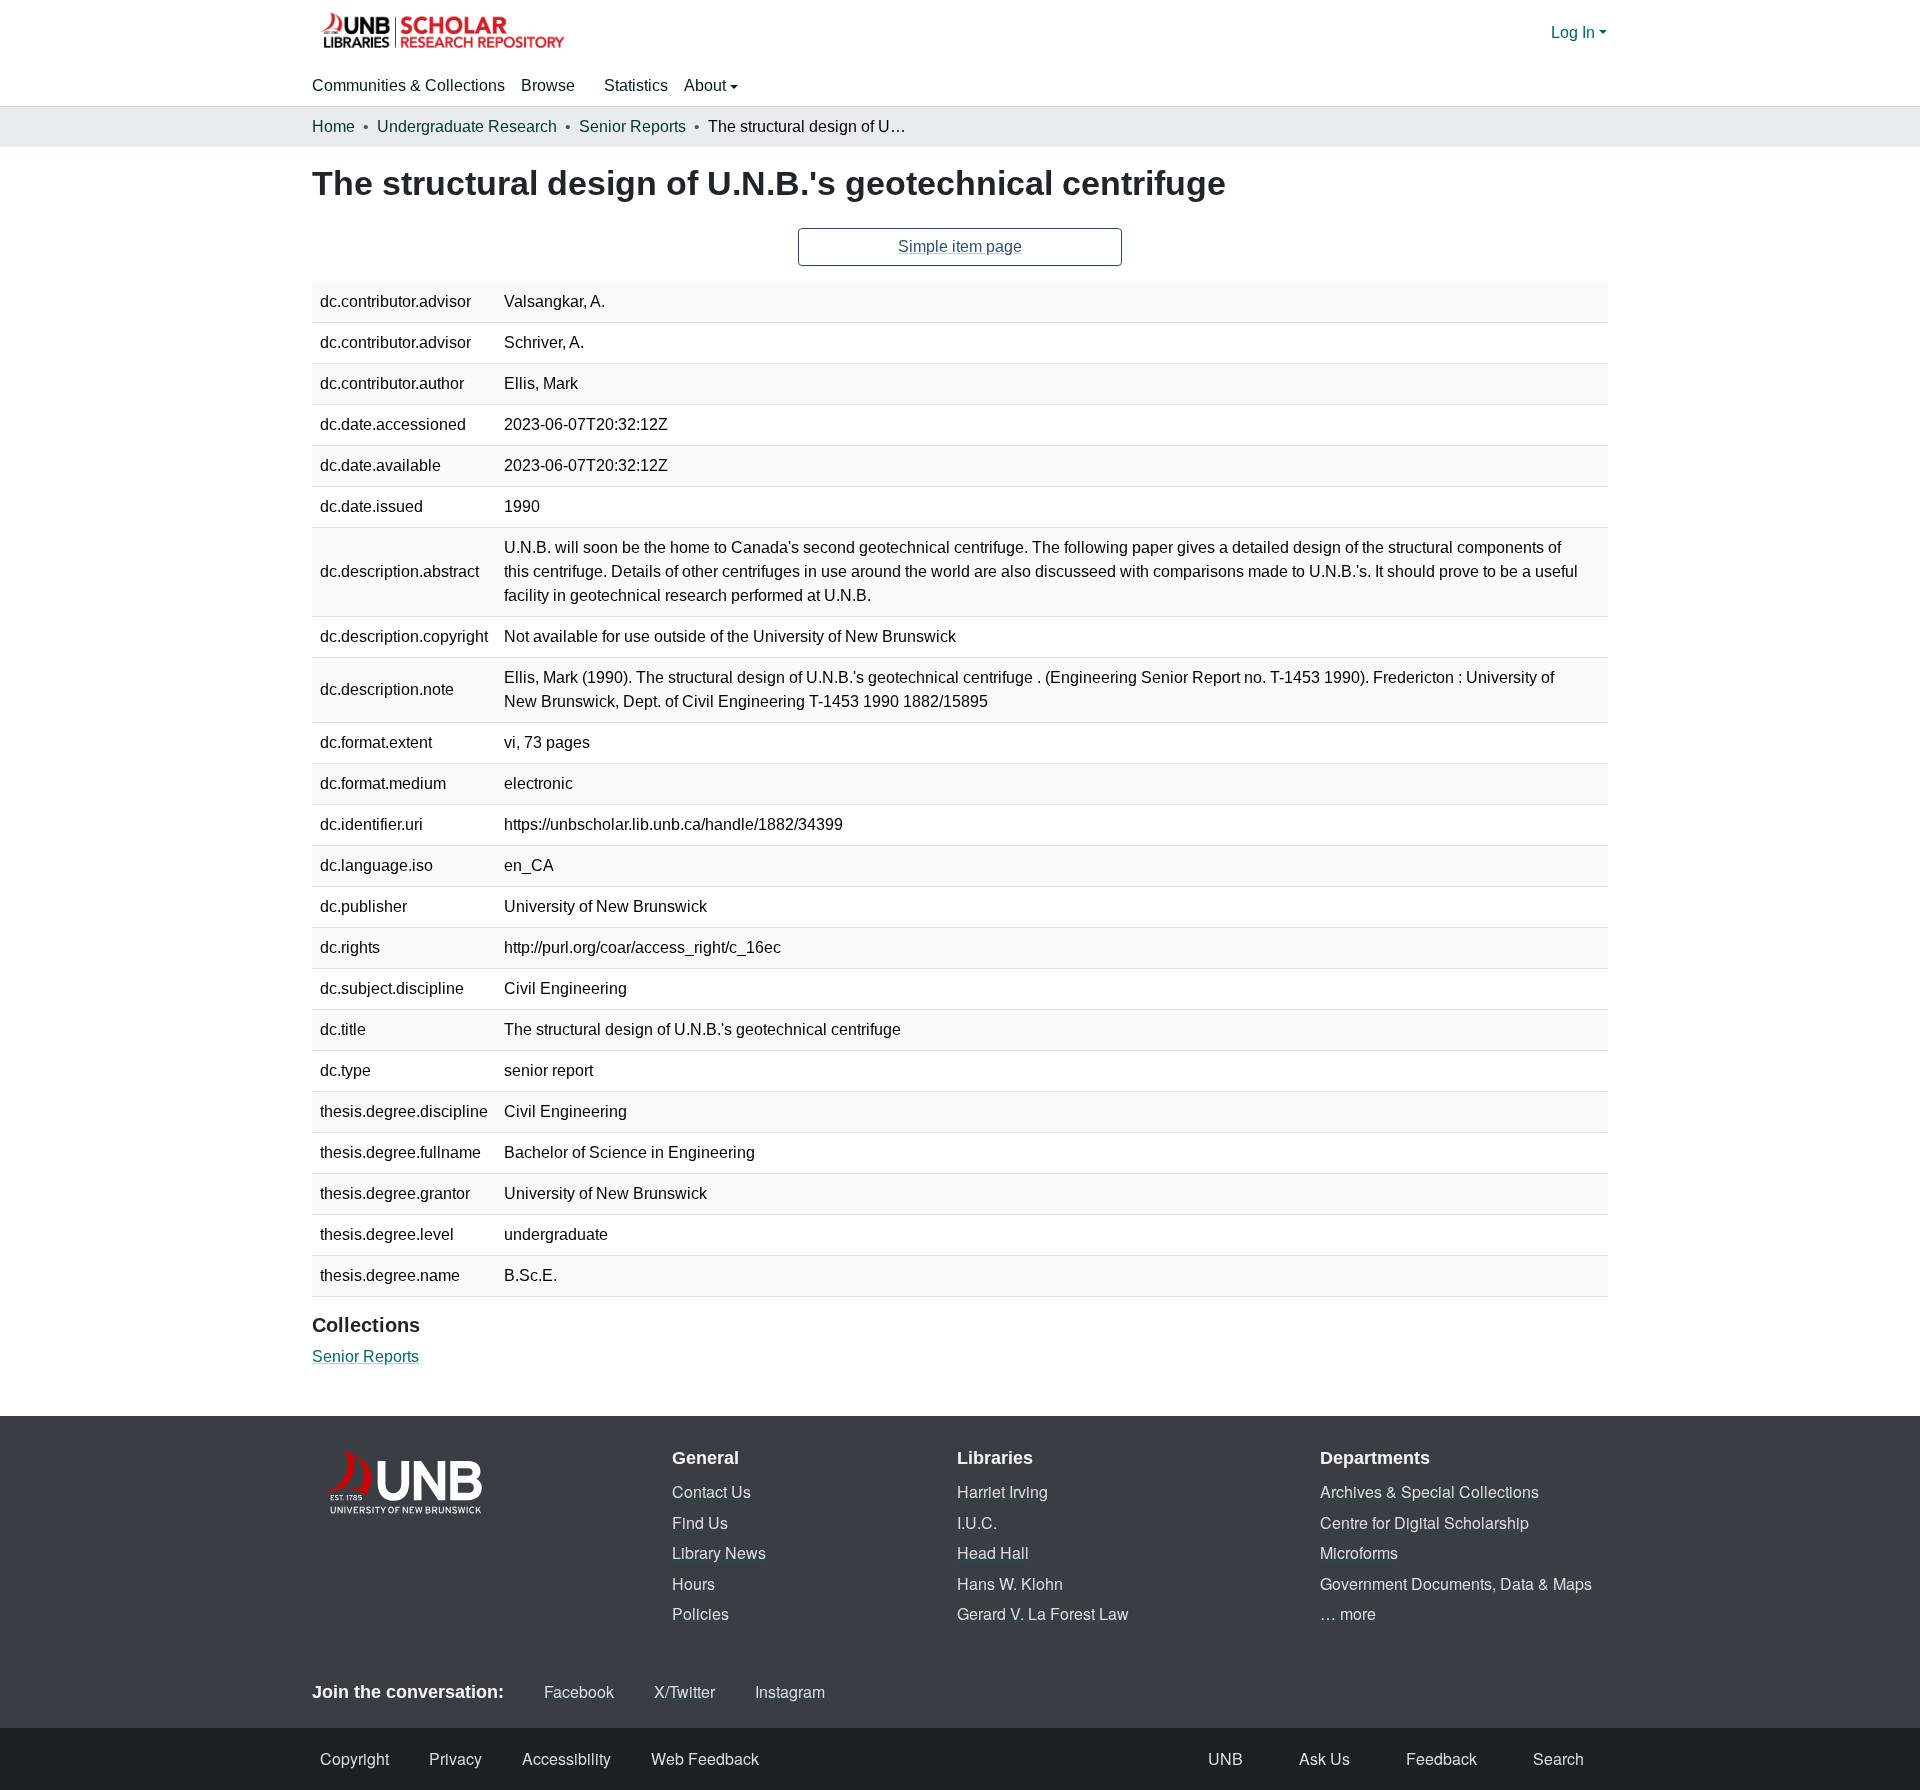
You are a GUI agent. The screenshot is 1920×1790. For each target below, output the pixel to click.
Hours (693, 1583)
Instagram (790, 1691)
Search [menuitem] (1558, 1758)
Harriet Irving (1002, 1491)
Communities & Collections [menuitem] (408, 85)
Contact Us (711, 1491)
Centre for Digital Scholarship (1424, 1522)
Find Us (700, 1522)
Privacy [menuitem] (455, 1758)
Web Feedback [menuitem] (705, 1758)
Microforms (1359, 1552)
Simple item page (960, 246)
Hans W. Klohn (1010, 1583)
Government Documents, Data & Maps (1456, 1583)
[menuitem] (554, 86)
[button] (442, 33)
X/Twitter (684, 1691)
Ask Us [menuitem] (1324, 1758)
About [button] (707, 85)
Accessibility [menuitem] (566, 1758)
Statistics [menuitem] (636, 85)
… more (1348, 1613)
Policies (700, 1613)
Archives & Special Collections (1429, 1491)
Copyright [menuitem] (354, 1758)
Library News (719, 1552)
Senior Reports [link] (632, 126)
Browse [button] (548, 85)
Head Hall (993, 1552)
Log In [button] (1575, 32)
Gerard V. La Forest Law (1043, 1613)
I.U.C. (977, 1522)
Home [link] (333, 126)
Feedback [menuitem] (1441, 1758)
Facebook (579, 1691)
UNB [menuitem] (1225, 1758)
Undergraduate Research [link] (467, 126)
